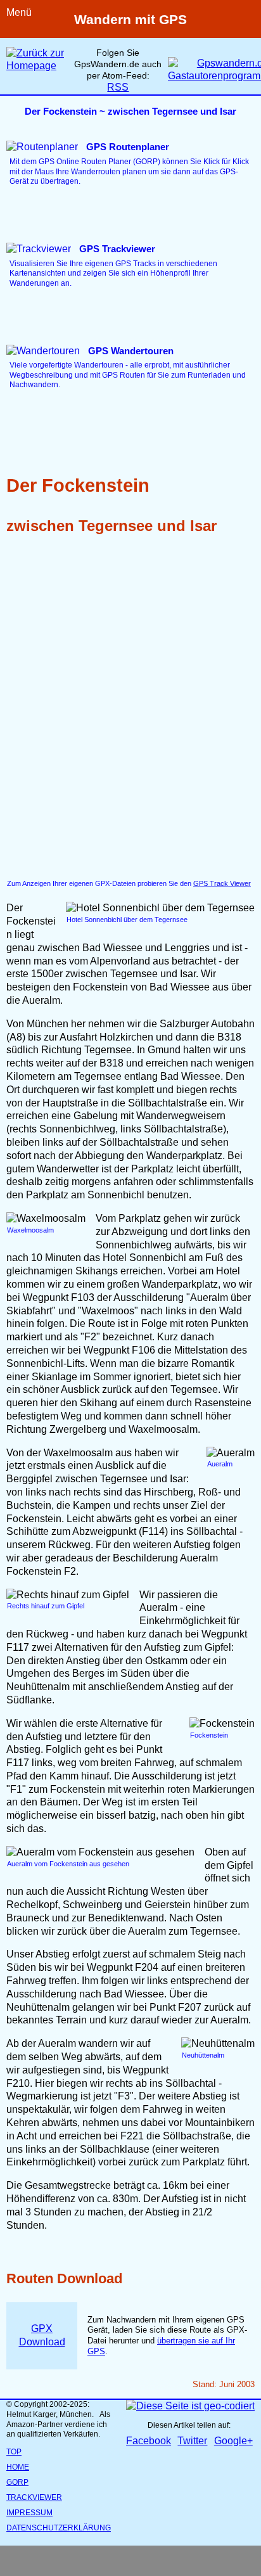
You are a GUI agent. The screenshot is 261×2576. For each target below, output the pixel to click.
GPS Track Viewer (222, 883)
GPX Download (42, 2335)
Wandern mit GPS (130, 19)
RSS (118, 87)
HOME (18, 2467)
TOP (14, 2452)
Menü (19, 12)
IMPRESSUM (29, 2513)
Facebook (149, 2441)
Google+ (233, 2441)
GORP (17, 2482)
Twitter (192, 2441)
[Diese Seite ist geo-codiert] (190, 2406)
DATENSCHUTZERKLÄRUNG (59, 2528)
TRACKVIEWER (34, 2497)
